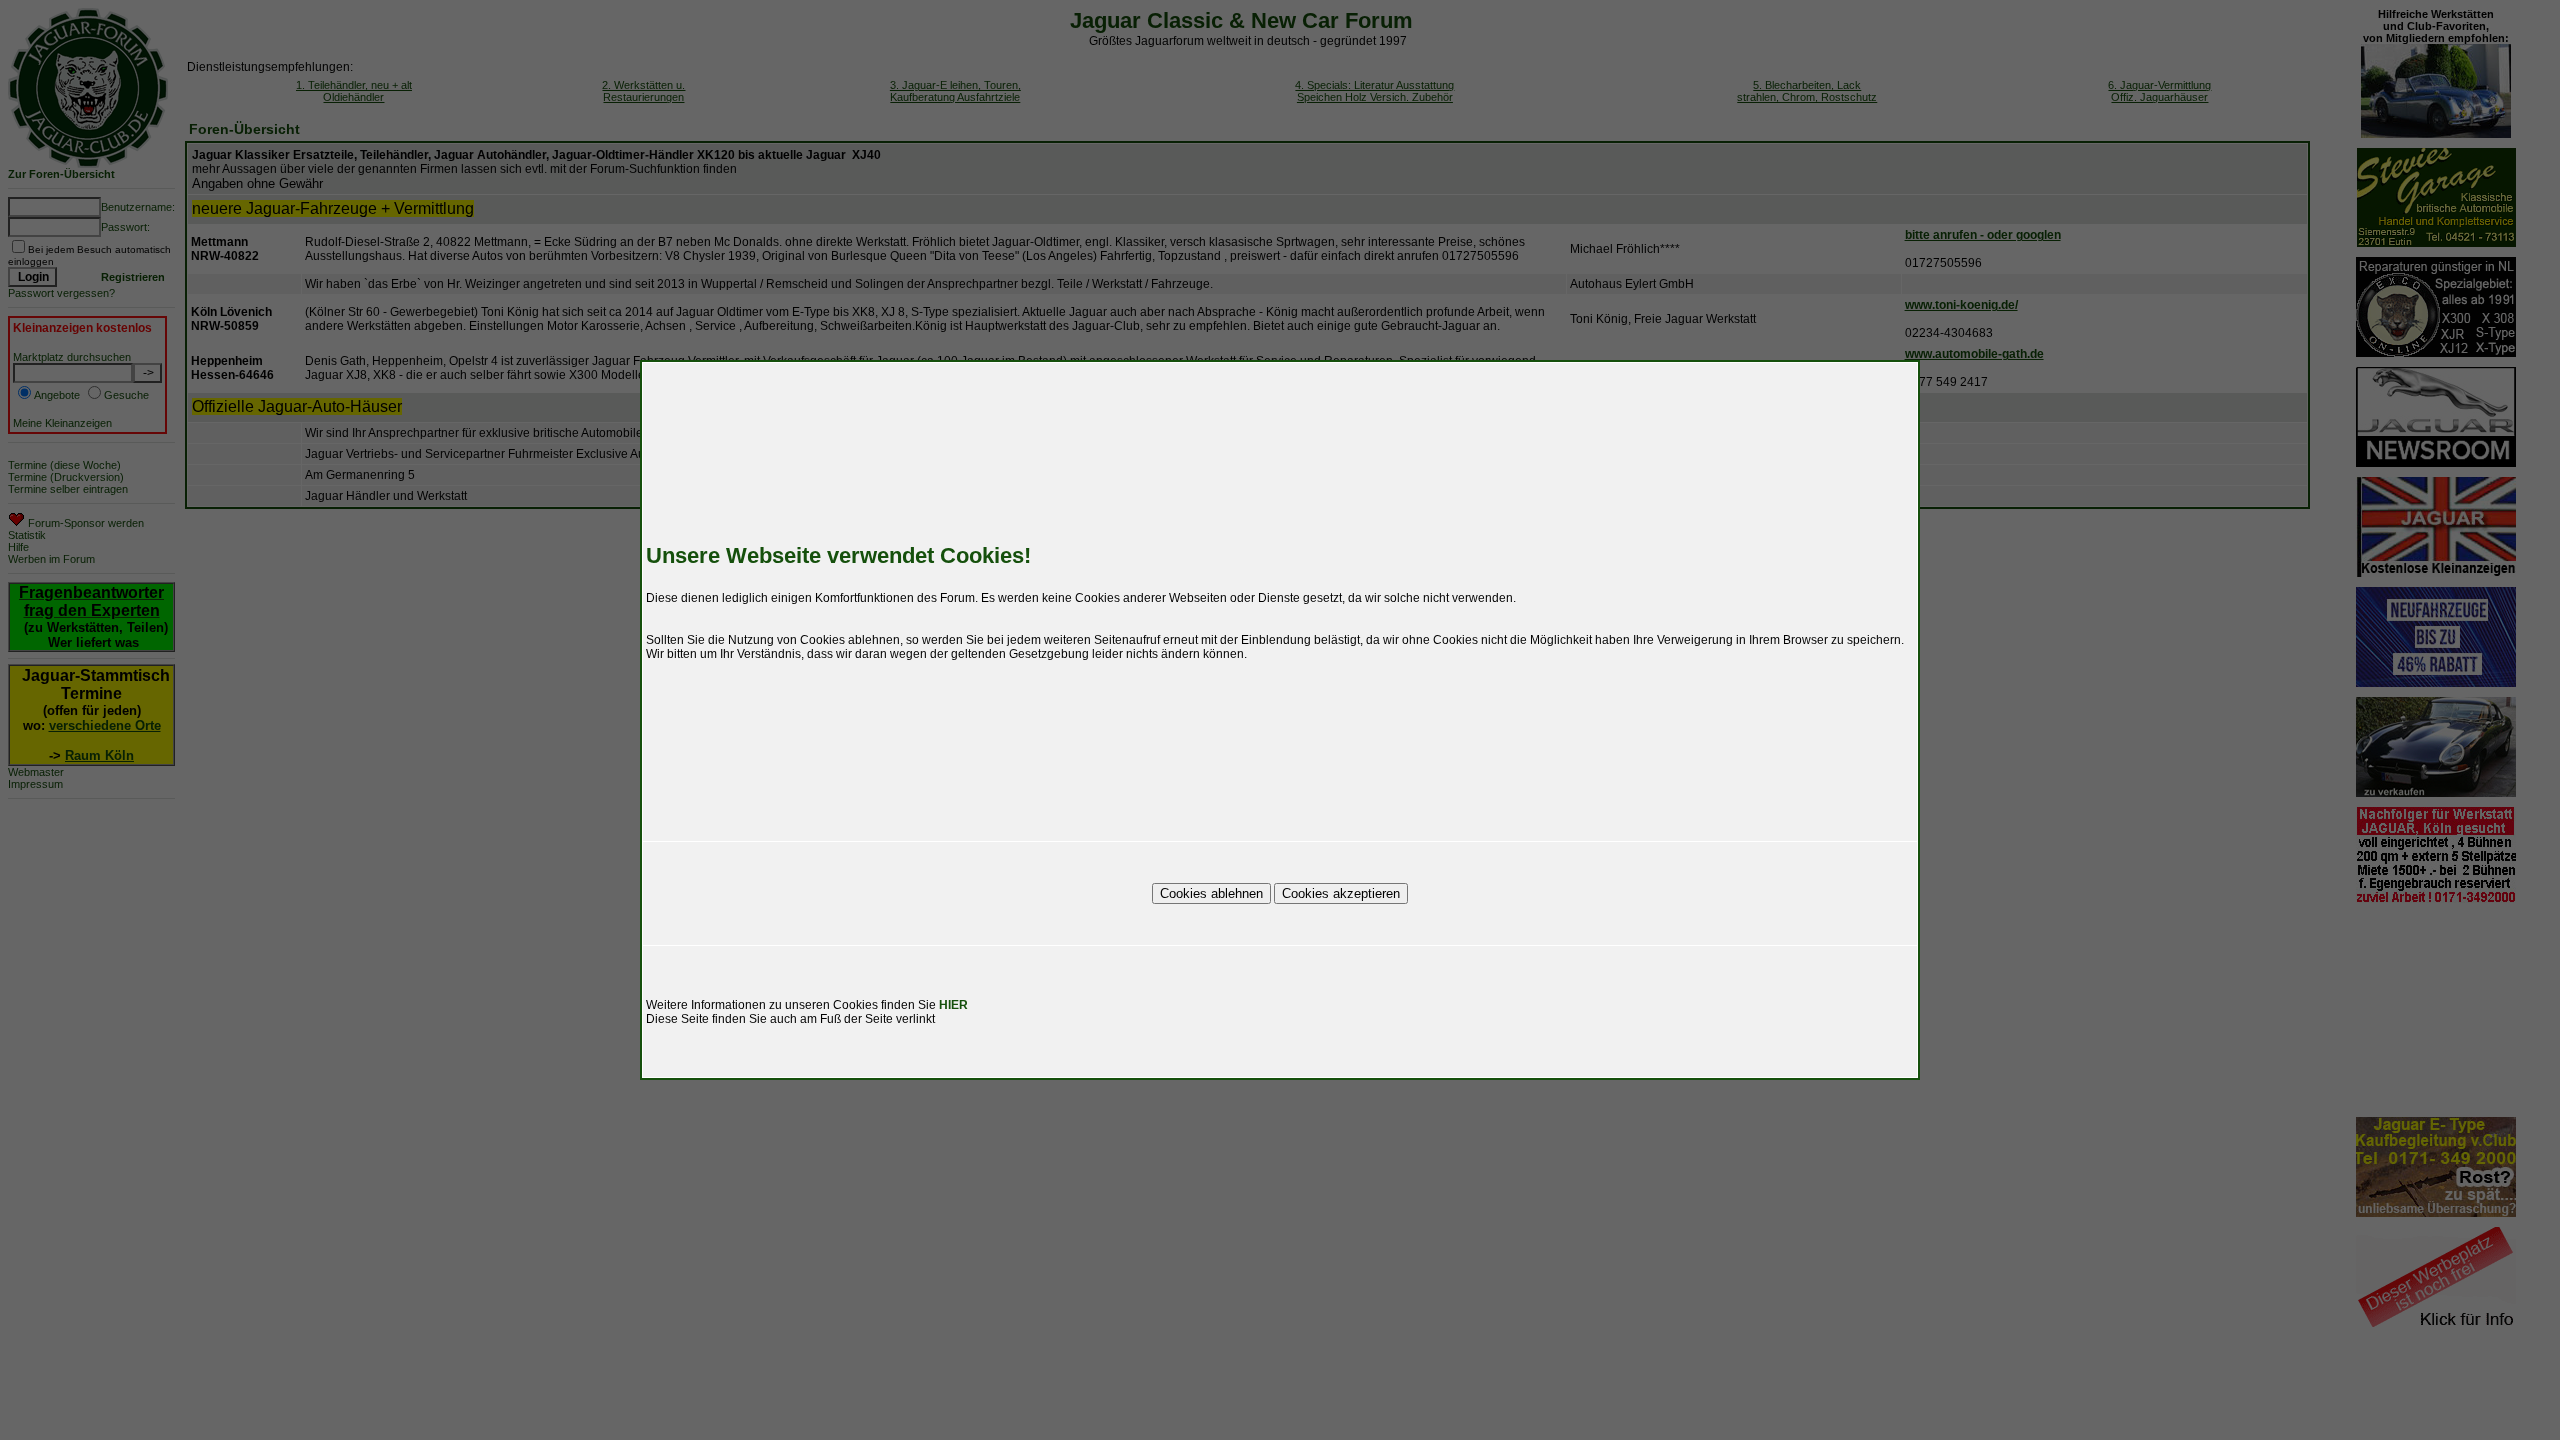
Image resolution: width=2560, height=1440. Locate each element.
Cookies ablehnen (1211, 893)
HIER (953, 1005)
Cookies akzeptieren (1341, 893)
